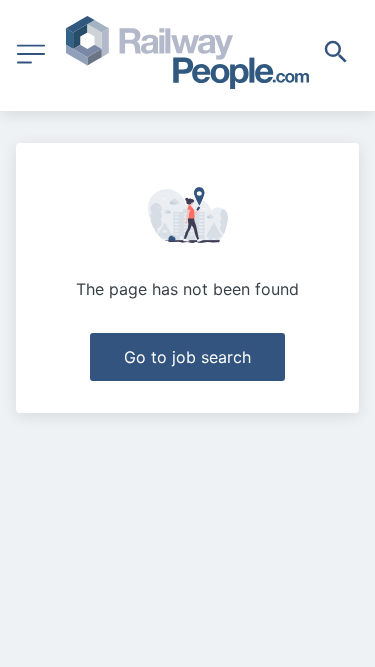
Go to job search (187, 357)
